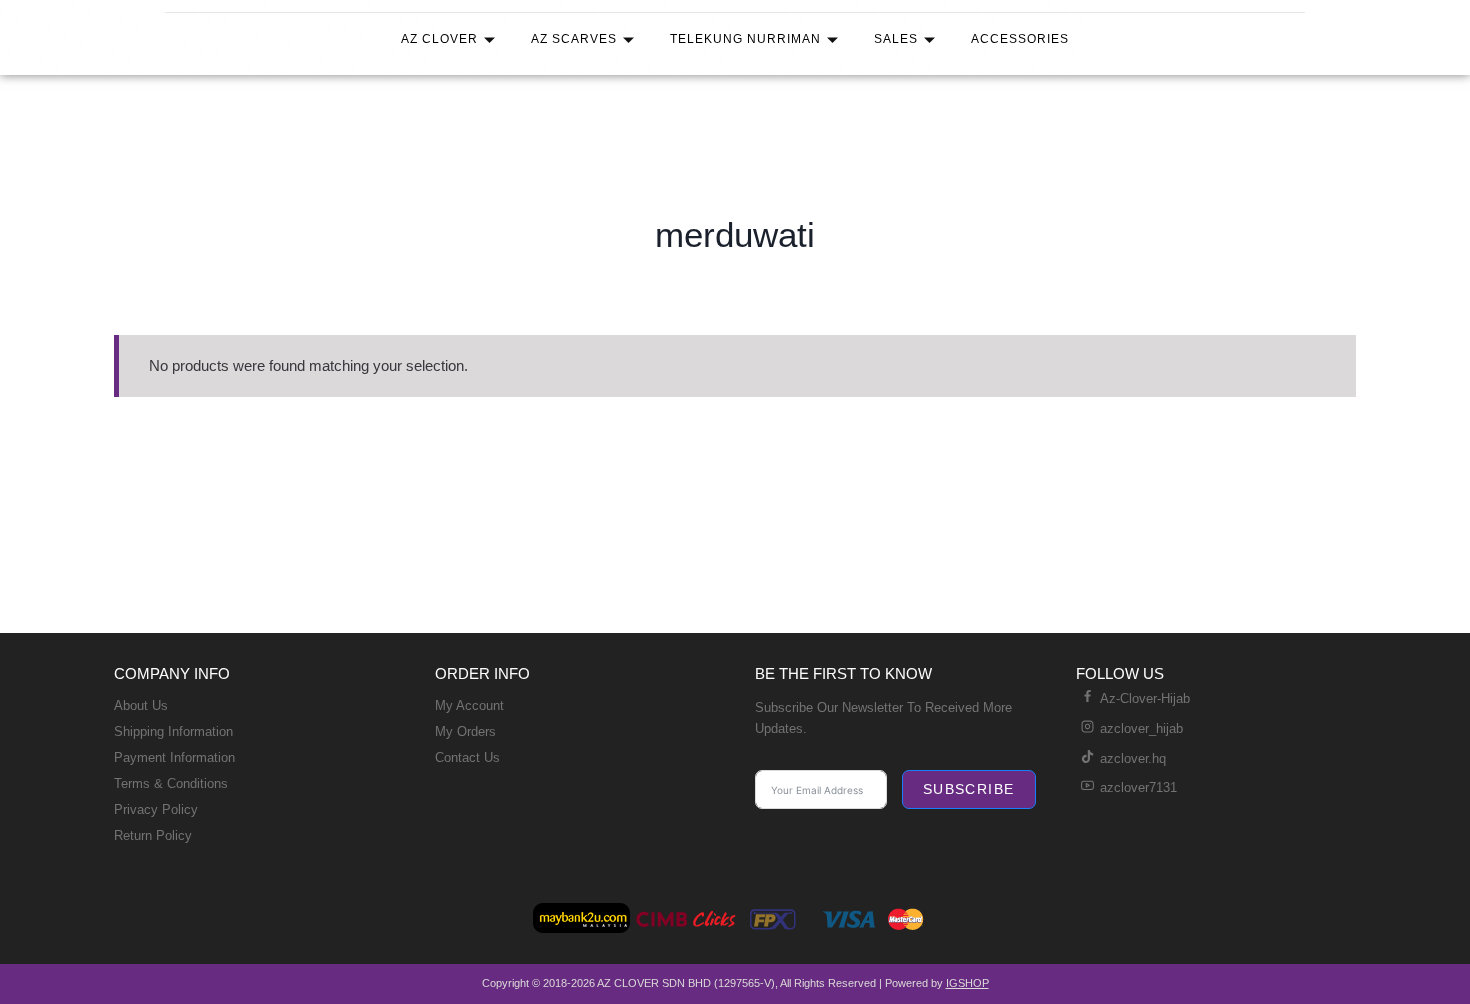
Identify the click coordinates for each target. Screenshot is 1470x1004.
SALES (896, 39)
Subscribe (969, 789)
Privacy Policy (156, 809)
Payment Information (174, 757)
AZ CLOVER (439, 39)
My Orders (465, 731)
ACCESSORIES (1020, 39)
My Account (469, 705)
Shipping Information (173, 731)
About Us (141, 705)
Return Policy (153, 835)
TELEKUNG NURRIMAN (745, 39)
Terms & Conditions (171, 783)
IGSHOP (967, 983)
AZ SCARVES (574, 39)
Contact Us (467, 757)
